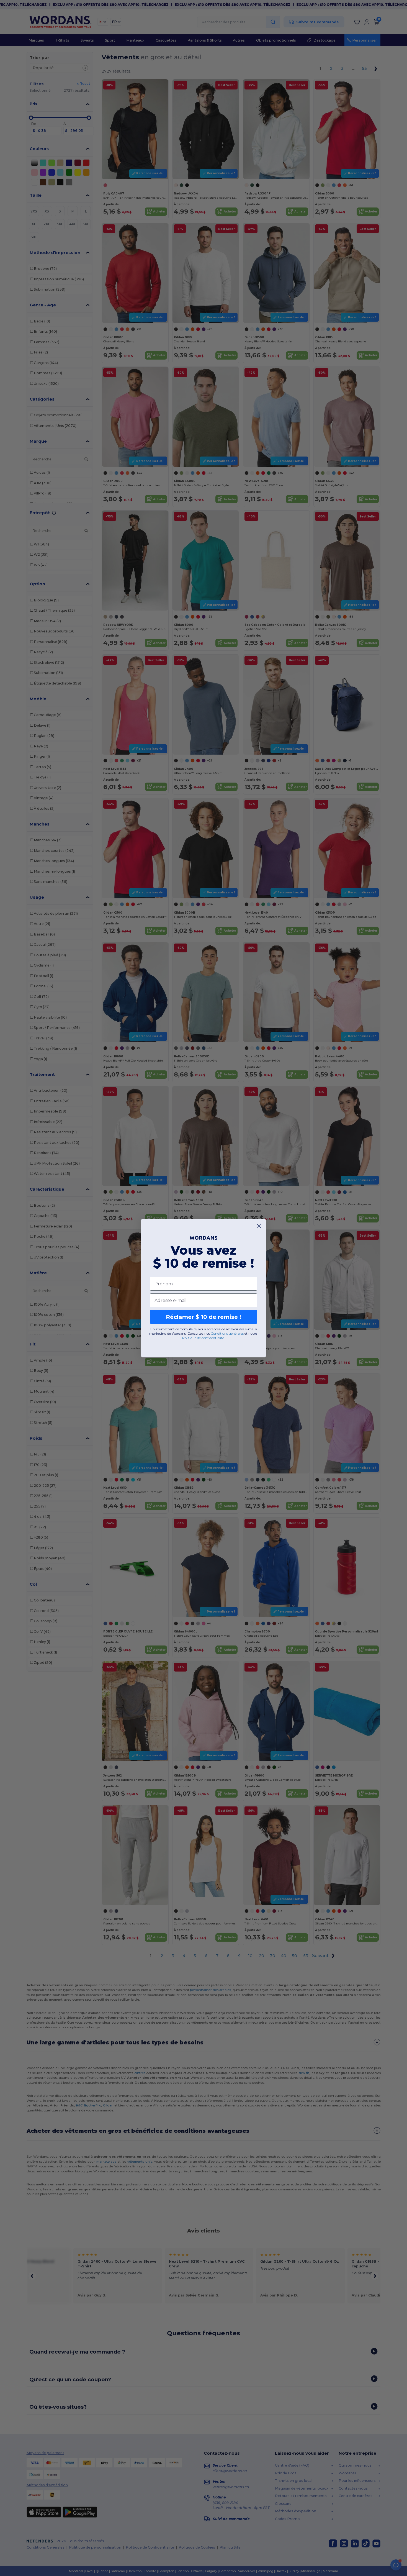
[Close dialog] (259, 1226)
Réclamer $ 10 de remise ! (203, 1317)
